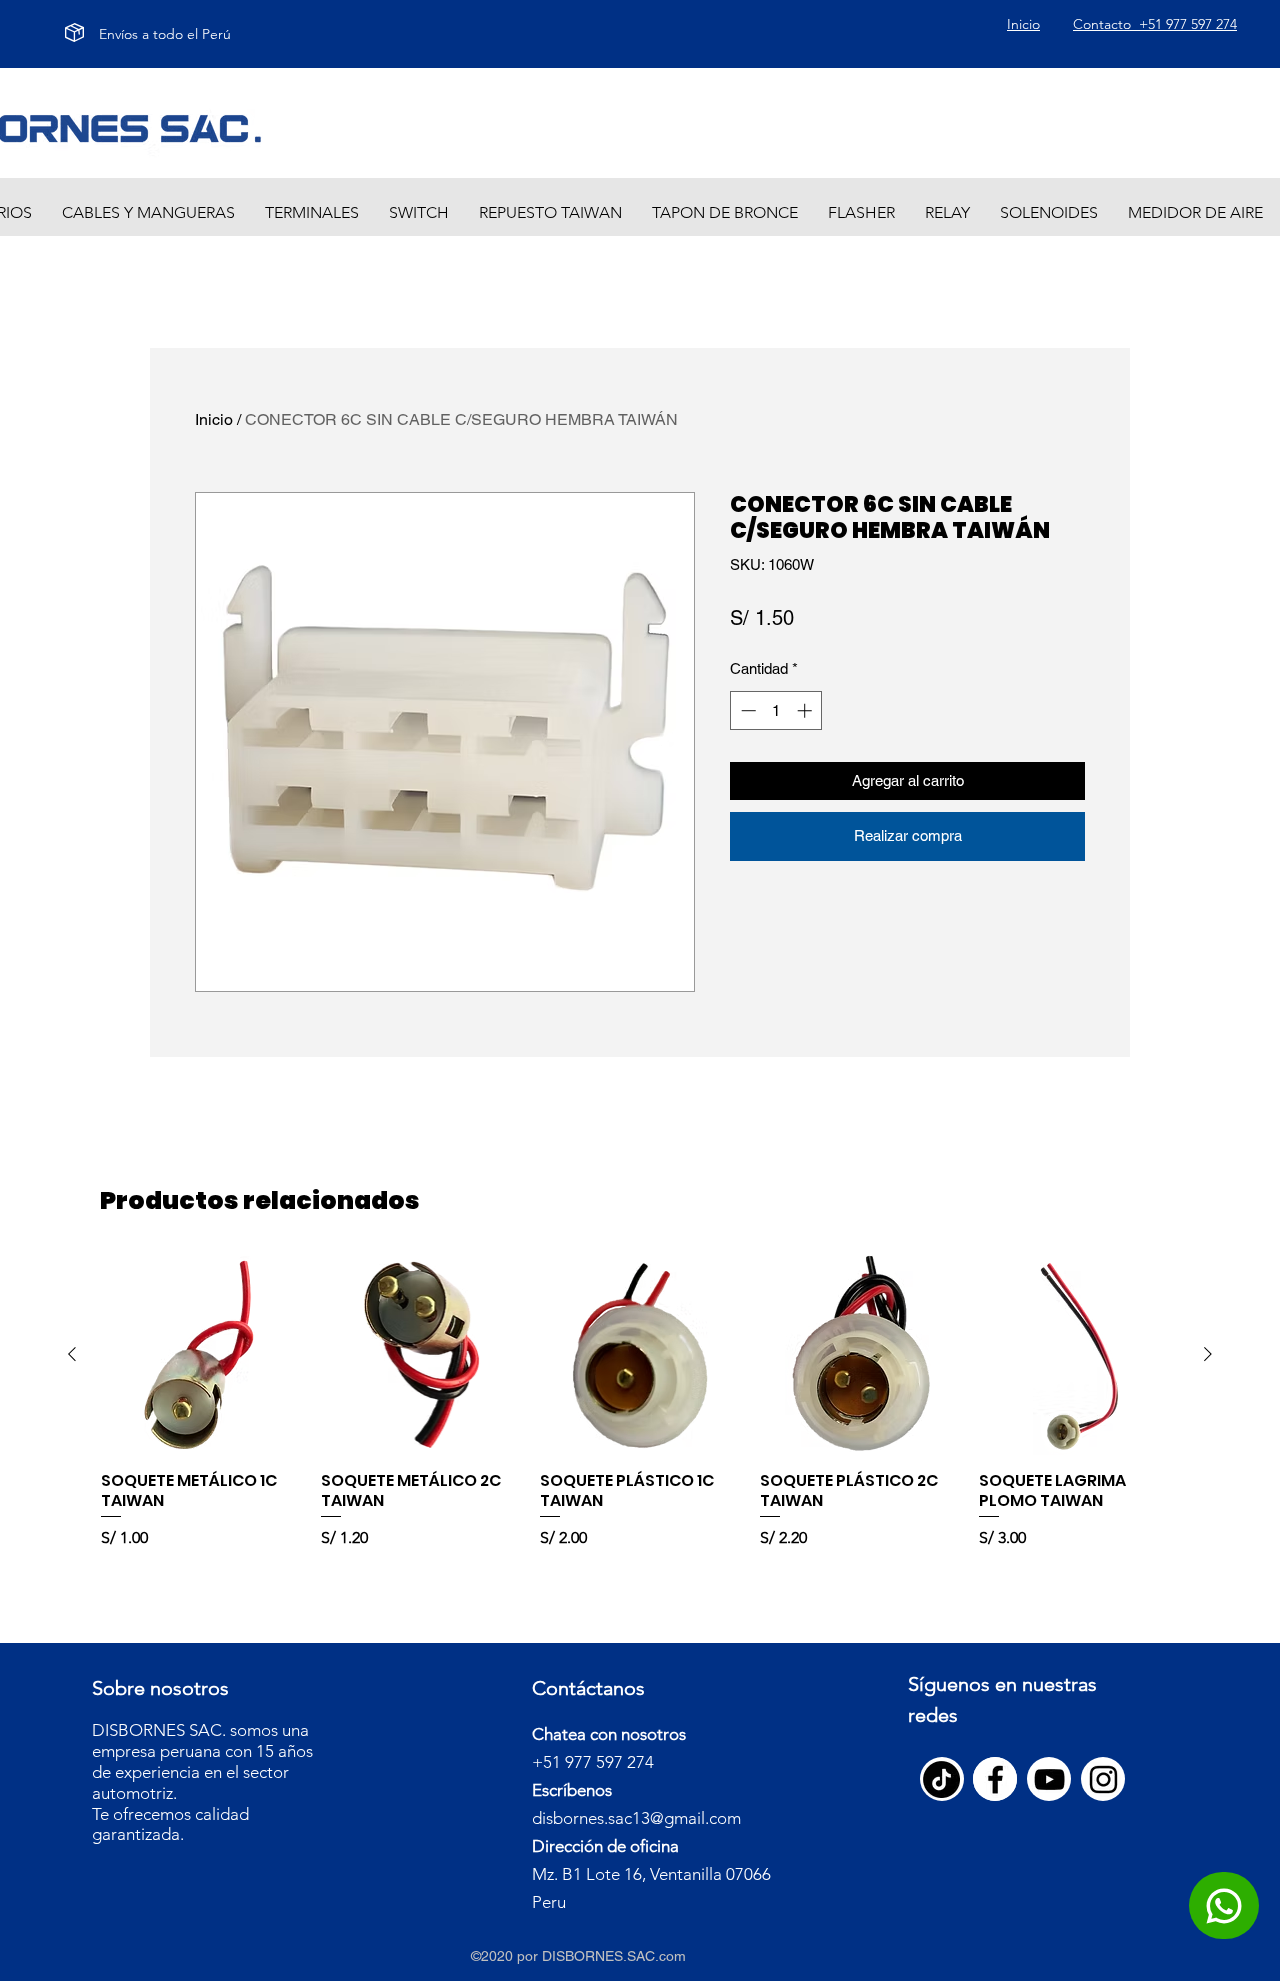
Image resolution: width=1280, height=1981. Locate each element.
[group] (640, 1412)
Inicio (214, 419)
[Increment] (806, 710)
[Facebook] (995, 1779)
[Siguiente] (1208, 1354)
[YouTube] (1049, 1779)
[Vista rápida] (201, 1355)
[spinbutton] (776, 710)
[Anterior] (72, 1354)
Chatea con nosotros (609, 1734)
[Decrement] (746, 710)
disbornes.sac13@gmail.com (636, 1818)
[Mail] (1224, 1905)
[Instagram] (1103, 1779)
